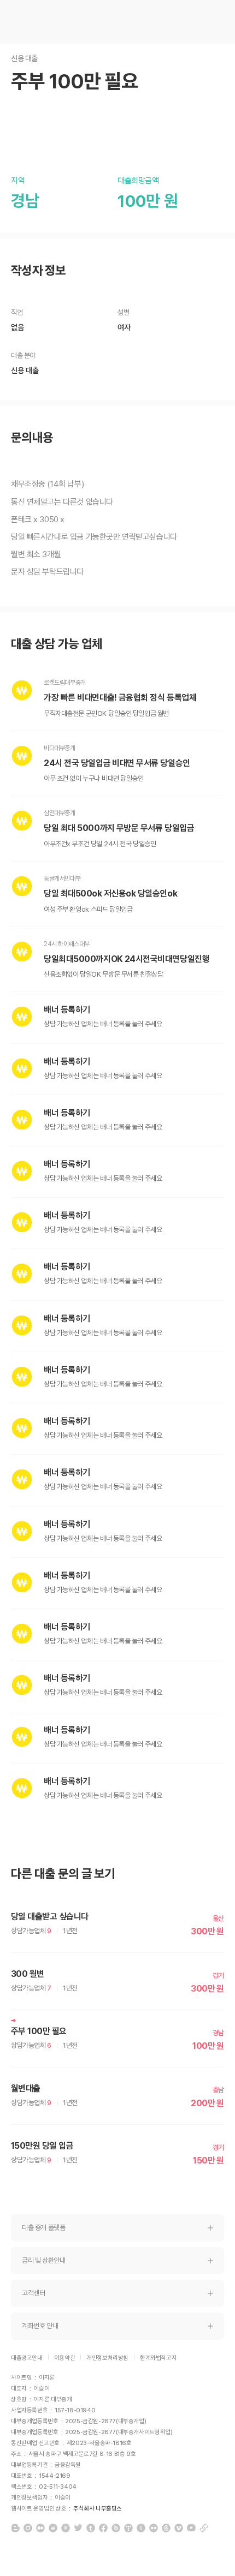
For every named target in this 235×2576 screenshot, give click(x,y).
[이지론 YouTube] (191, 2528)
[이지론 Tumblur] (91, 2528)
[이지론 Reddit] (53, 2528)
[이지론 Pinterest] (66, 2528)
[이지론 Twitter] (78, 2528)
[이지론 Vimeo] (179, 2528)
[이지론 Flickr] (154, 2528)
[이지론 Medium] (40, 2528)
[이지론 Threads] (166, 2528)
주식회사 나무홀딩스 (98, 2509)
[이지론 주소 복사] (204, 2528)
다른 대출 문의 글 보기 (63, 1874)
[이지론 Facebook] (103, 2528)
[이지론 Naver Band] (116, 2528)
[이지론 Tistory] (128, 2528)
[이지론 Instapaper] (141, 2528)
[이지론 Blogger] (15, 2528)
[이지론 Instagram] (28, 2528)
